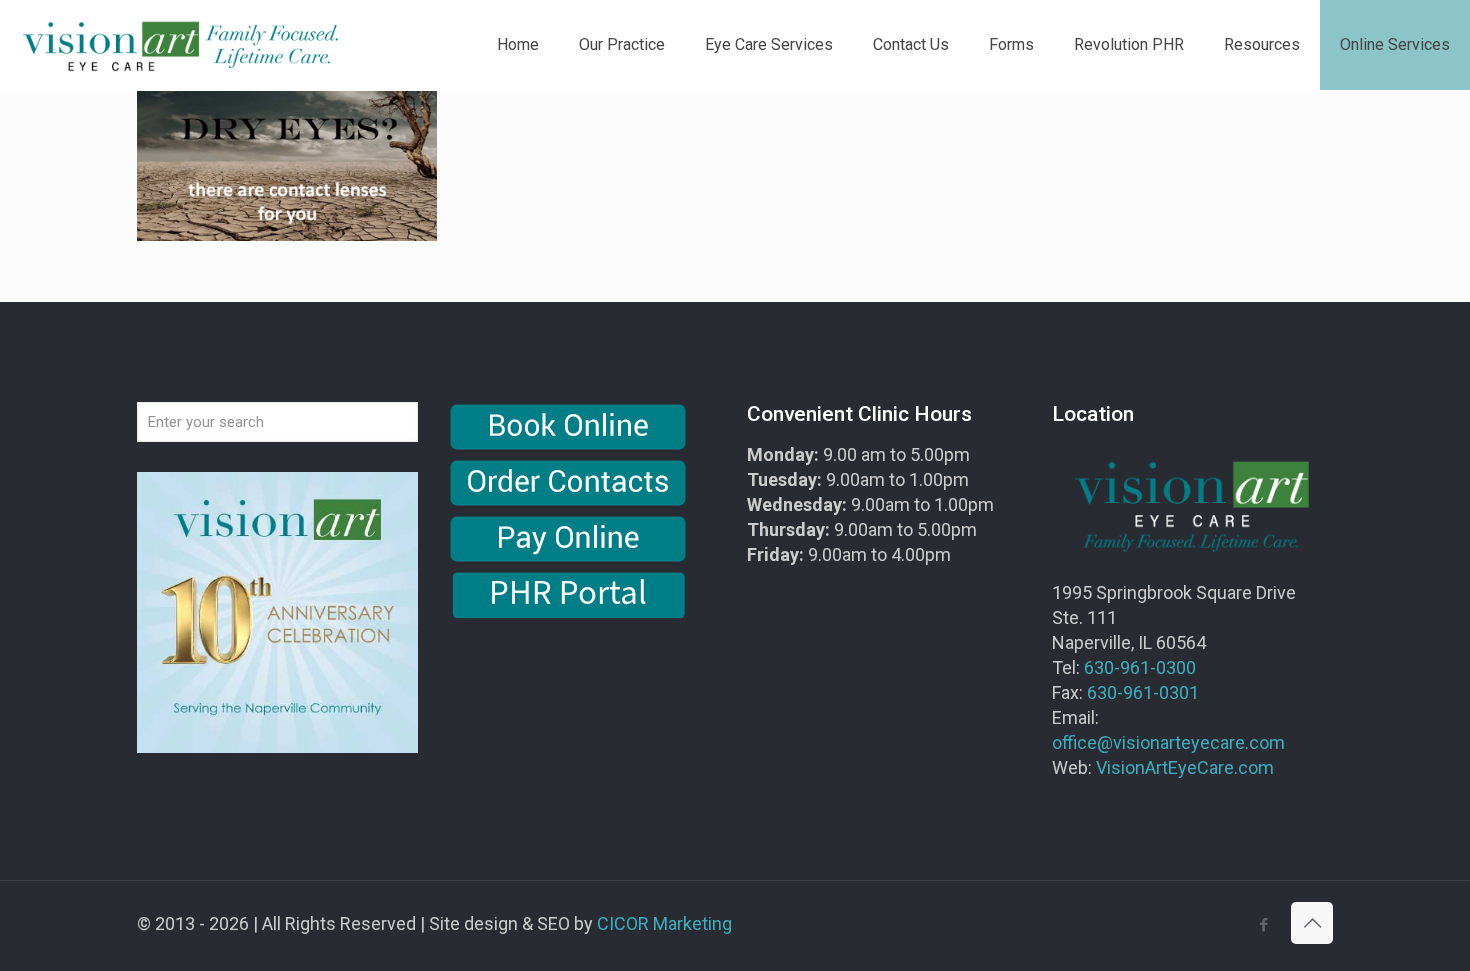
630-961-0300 (1140, 667)
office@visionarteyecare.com (1168, 742)
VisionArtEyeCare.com (1185, 767)
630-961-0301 (1143, 692)
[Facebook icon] (1263, 925)
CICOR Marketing (664, 923)
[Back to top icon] (1312, 923)
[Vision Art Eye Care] (180, 45)
